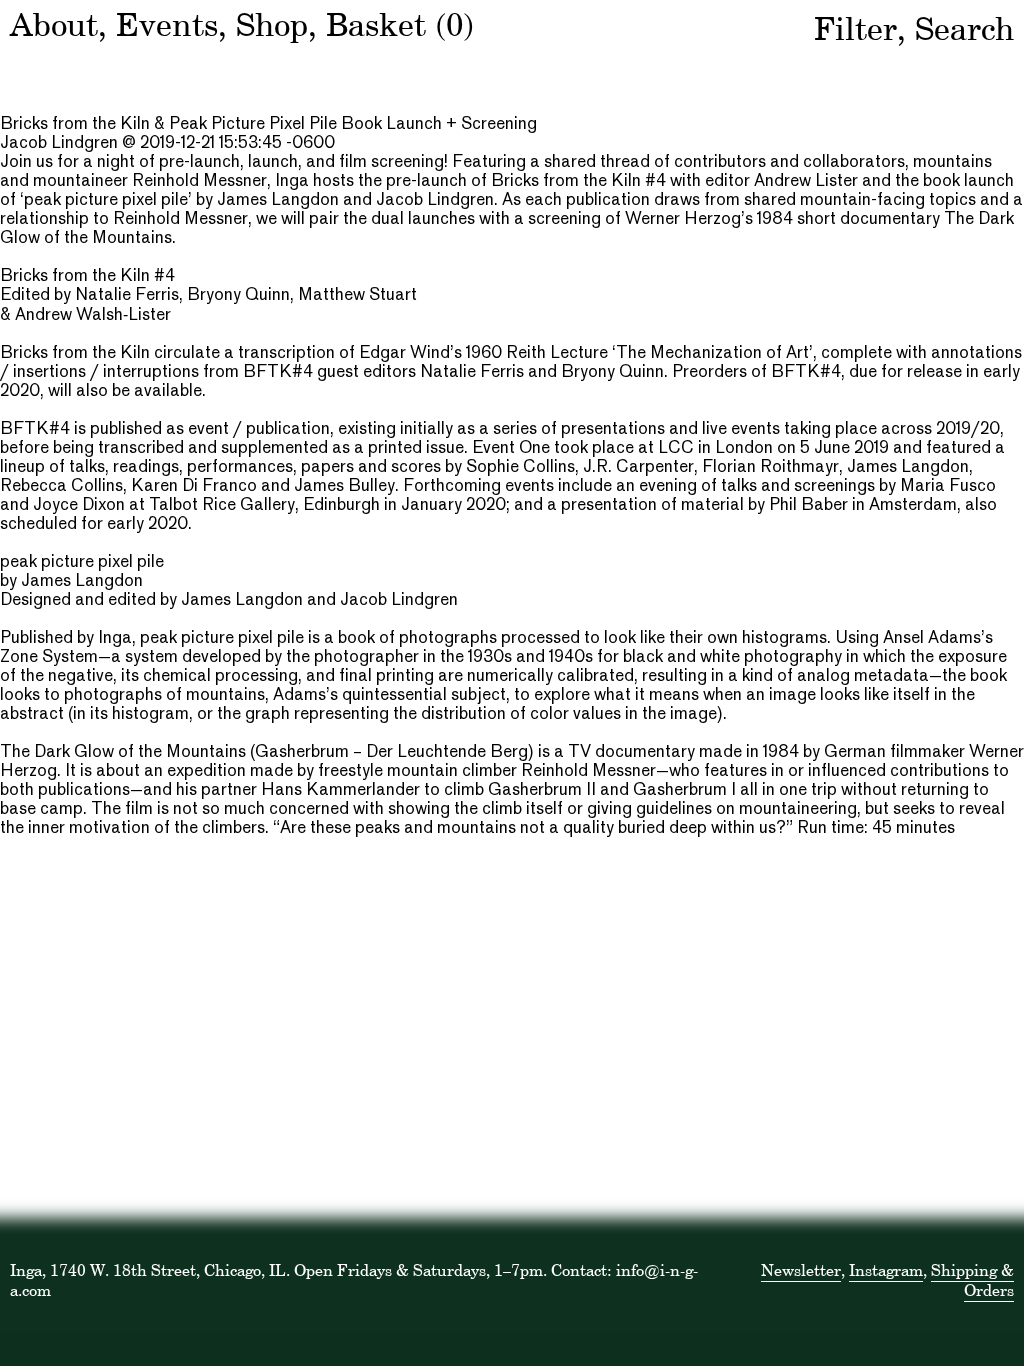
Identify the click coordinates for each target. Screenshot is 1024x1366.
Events (167, 24)
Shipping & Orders (972, 1280)
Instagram (886, 1270)
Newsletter (801, 1270)
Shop (272, 24)
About (54, 24)
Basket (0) (400, 24)
